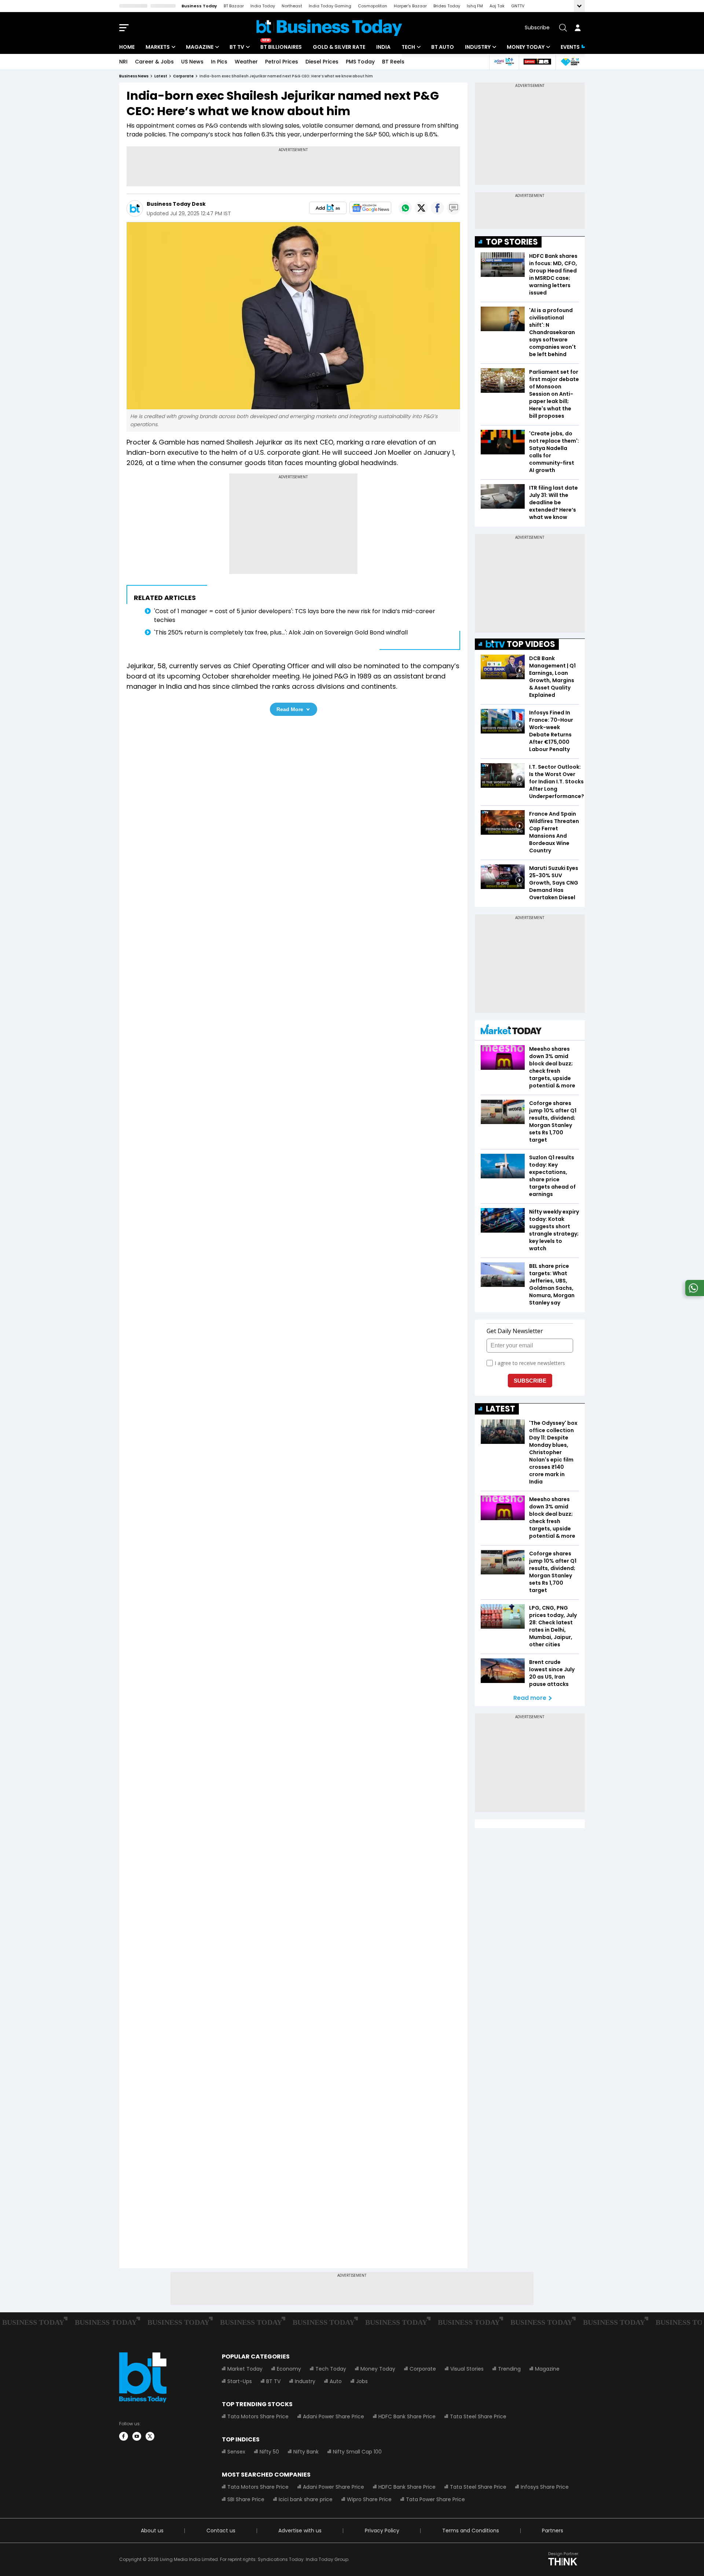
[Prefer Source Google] (328, 208)
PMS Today (360, 62)
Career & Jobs (154, 62)
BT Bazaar (234, 6)
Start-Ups (240, 2381)
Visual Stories (467, 2369)
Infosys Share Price (545, 2487)
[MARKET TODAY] (511, 1031)
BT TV (237, 47)
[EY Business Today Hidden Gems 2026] (570, 62)
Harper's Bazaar (410, 6)
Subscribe (537, 28)
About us (152, 2531)
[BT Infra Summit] (504, 62)
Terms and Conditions (471, 2531)
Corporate (423, 2369)
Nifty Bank (306, 2452)
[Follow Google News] (370, 208)
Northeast (292, 6)
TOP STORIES (512, 242)
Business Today (199, 6)
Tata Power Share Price (435, 2499)
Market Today (245, 2369)
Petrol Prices (282, 62)
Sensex (236, 2452)
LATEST (500, 1409)
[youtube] (137, 2436)
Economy (289, 2369)
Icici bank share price (306, 2499)
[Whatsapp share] (405, 208)
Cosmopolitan (373, 6)
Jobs (362, 2381)
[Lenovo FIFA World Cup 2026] (537, 62)
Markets (158, 47)
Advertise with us (300, 2531)
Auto (336, 2381)
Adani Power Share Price (333, 2416)
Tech (408, 47)
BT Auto (443, 47)
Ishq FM (475, 6)
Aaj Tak (497, 6)
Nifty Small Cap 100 (357, 2452)
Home (127, 47)
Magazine (200, 47)
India (383, 47)
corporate (183, 76)
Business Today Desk (176, 204)
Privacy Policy (382, 2531)
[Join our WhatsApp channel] (693, 1294)
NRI (123, 62)
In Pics (219, 62)
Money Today (526, 47)
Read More (290, 709)
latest (161, 76)
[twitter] (150, 2436)
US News (192, 62)
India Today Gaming (330, 6)
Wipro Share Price (369, 2499)
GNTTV (518, 6)
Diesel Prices (322, 62)
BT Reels (393, 62)
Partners (553, 2531)
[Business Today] (329, 28)
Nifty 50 (269, 2452)
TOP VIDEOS (531, 644)
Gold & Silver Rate (339, 47)
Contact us (221, 2531)
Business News (134, 76)
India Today (263, 6)
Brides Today (447, 6)
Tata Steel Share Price (478, 2416)
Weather (246, 62)
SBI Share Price (246, 2499)
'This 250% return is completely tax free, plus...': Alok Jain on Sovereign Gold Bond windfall (281, 632)
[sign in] (577, 28)
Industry (478, 47)
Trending (509, 2369)
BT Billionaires (281, 47)
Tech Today (331, 2369)
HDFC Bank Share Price (407, 2416)
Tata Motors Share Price (258, 2416)
